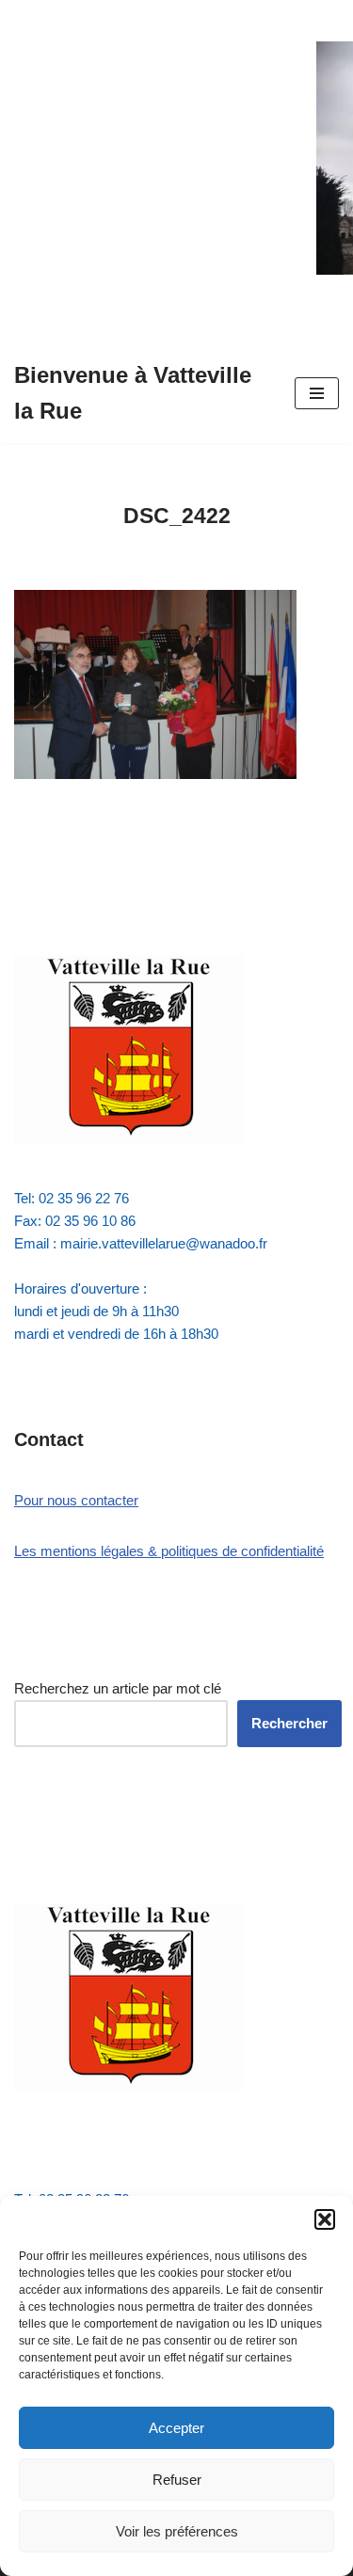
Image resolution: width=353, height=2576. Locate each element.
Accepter (176, 2428)
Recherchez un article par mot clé (118, 1688)
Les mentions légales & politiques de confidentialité (169, 1551)
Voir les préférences (177, 2531)
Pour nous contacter (76, 1500)
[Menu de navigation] (317, 393)
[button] (325, 2219)
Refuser (177, 2480)
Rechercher (289, 1723)
